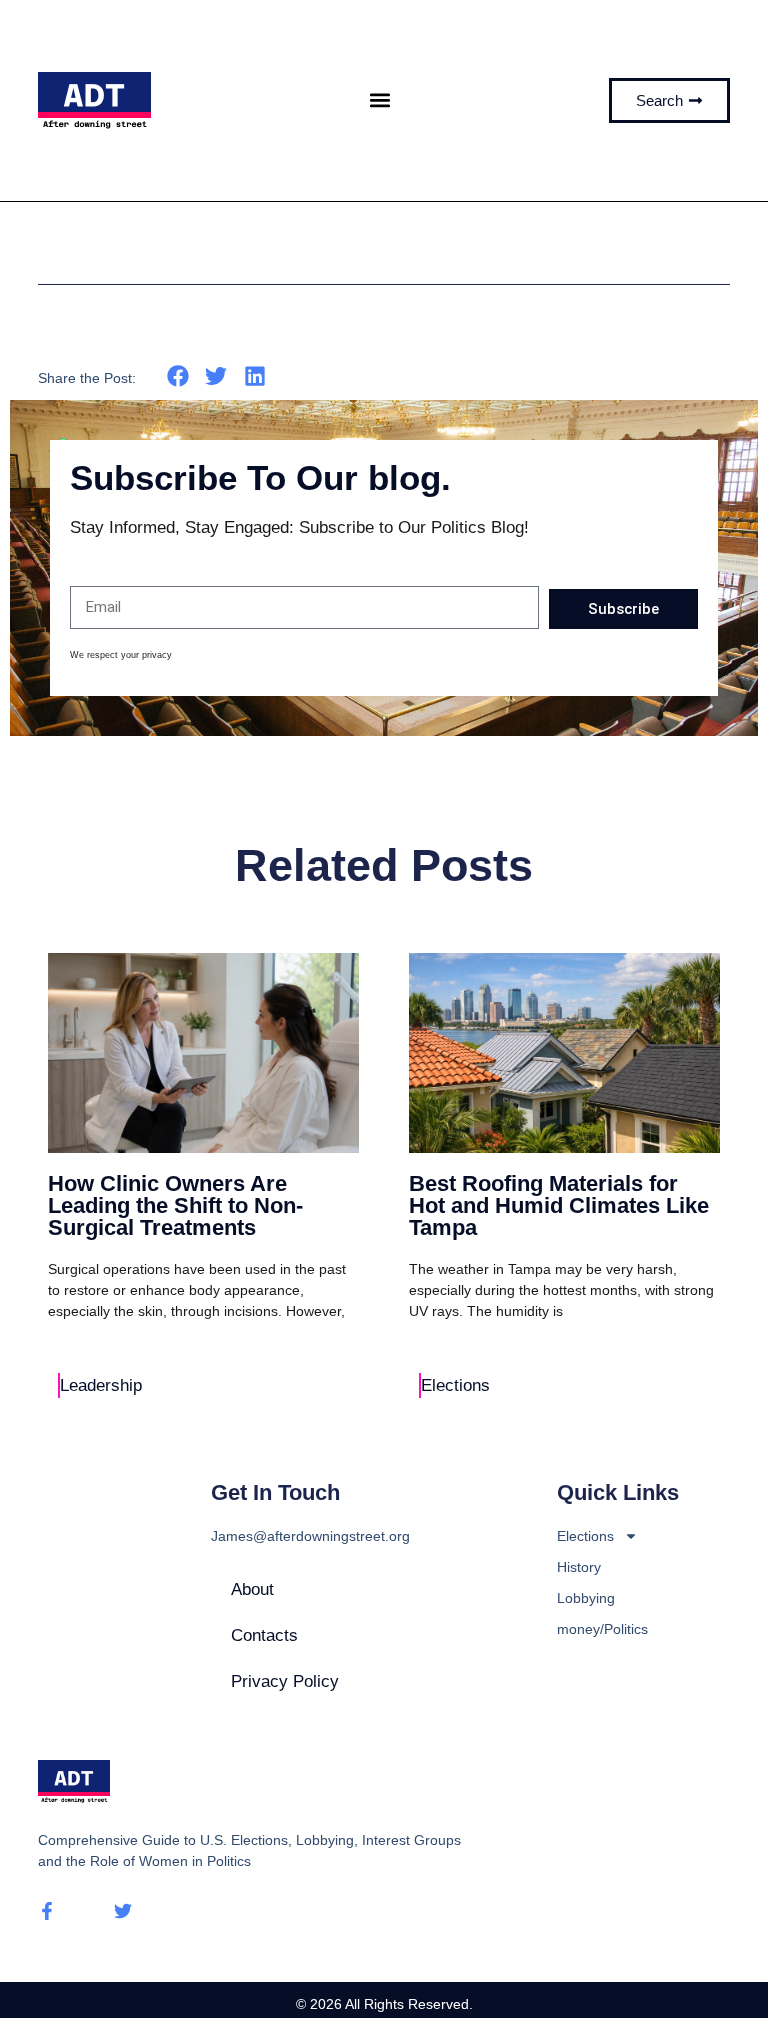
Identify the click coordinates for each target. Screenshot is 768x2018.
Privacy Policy (285, 1681)
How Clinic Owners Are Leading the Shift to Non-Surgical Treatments (175, 1205)
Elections (455, 1385)
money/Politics (602, 1629)
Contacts (264, 1635)
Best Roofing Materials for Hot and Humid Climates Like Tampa (559, 1205)
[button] (380, 100)
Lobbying (586, 1598)
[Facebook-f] (47, 1911)
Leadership (101, 1385)
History (579, 1567)
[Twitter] (123, 1911)
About (252, 1589)
